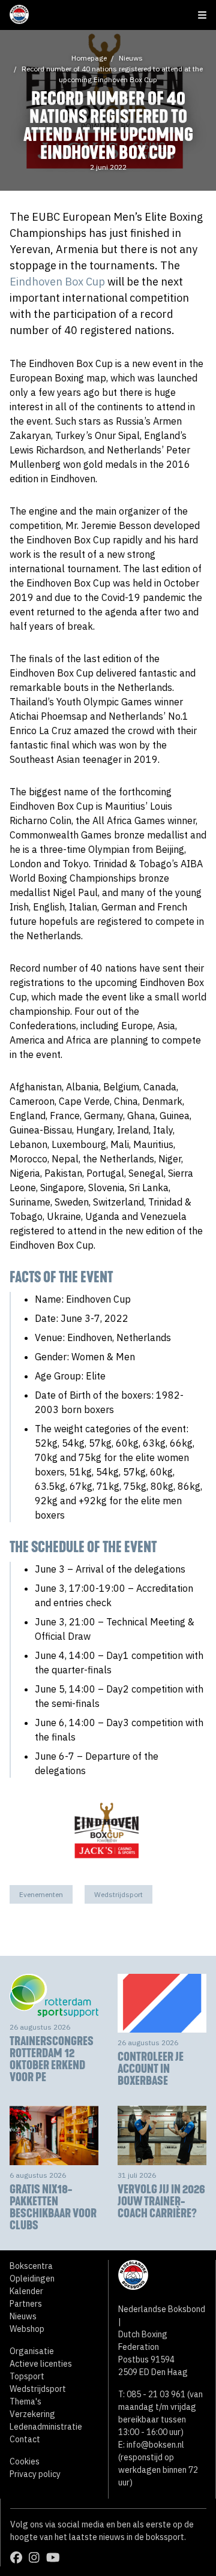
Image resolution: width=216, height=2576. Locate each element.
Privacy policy (35, 2474)
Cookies (25, 2461)
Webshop (27, 2329)
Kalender (26, 2291)
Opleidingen (32, 2279)
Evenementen (41, 1894)
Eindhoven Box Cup (57, 282)
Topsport (27, 2376)
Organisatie (32, 2351)
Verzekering (32, 2414)
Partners (26, 2304)
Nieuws (131, 58)
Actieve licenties (41, 2364)
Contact (25, 2439)
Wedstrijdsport (118, 1894)
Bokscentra (31, 2266)
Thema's (25, 2401)
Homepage (89, 58)
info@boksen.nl (155, 2445)
